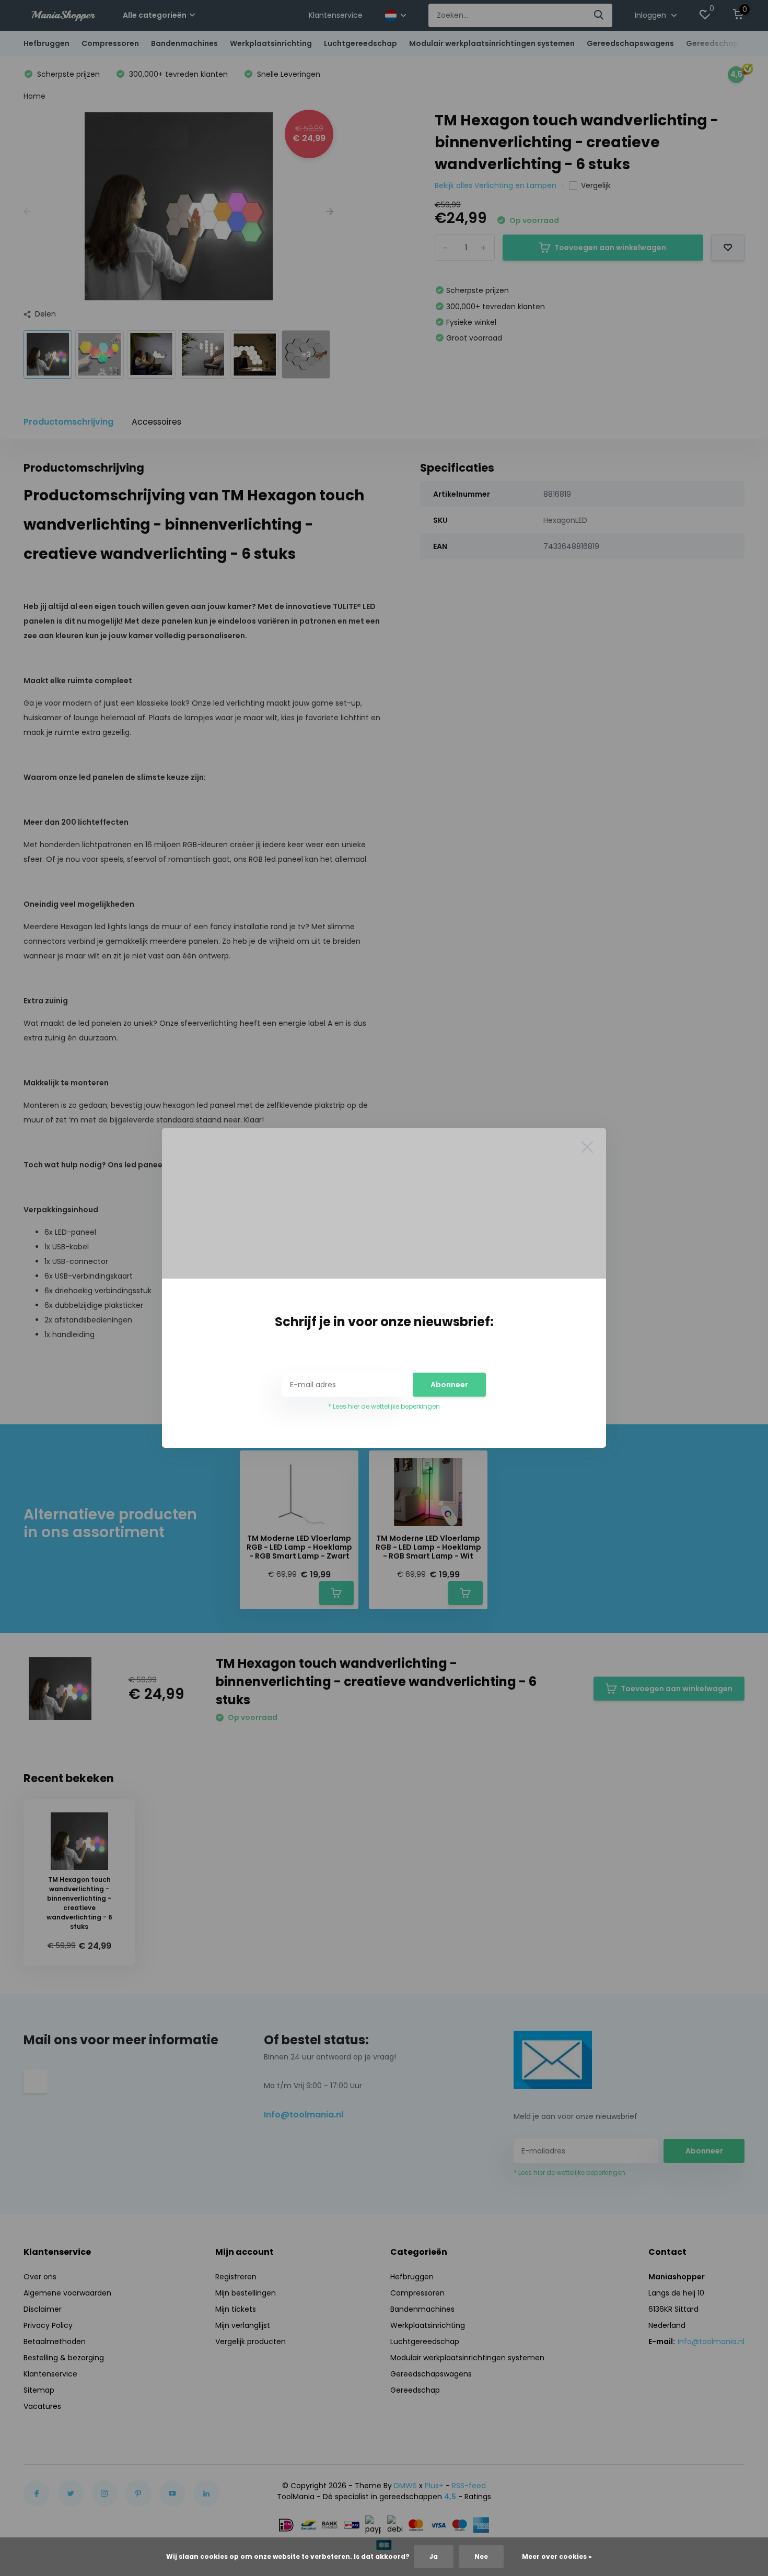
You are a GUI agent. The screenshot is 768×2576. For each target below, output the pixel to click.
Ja (434, 2556)
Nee (481, 2556)
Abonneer (449, 1385)
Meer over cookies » (557, 2556)
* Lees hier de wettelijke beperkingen (384, 1406)
